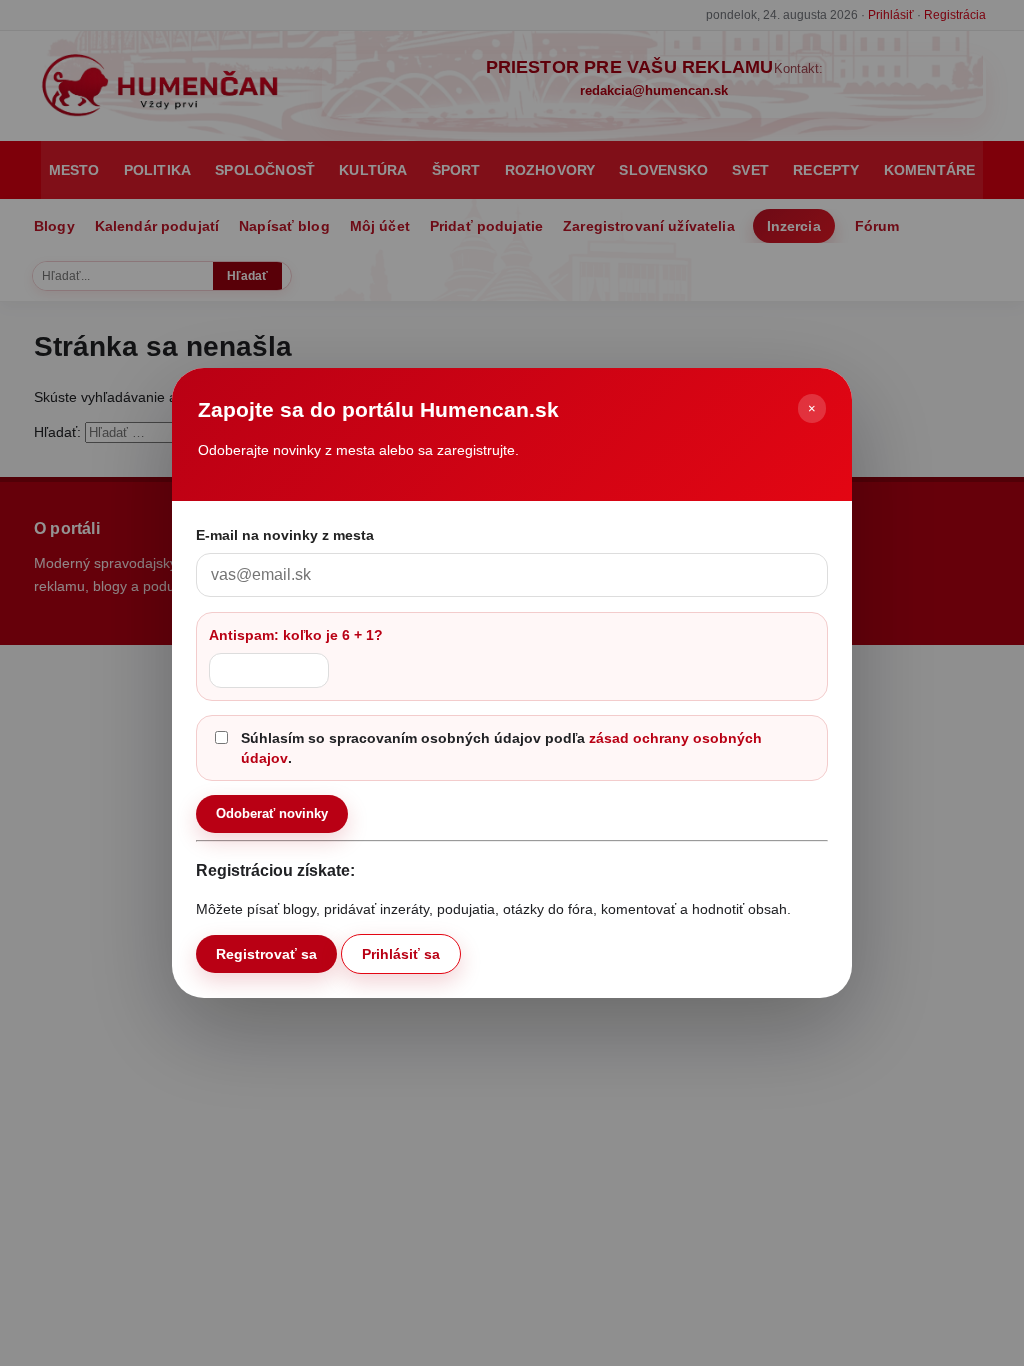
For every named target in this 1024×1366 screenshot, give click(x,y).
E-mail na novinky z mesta (285, 535)
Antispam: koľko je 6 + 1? (296, 635)
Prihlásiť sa (401, 954)
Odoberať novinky (272, 813)
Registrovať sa (266, 954)
